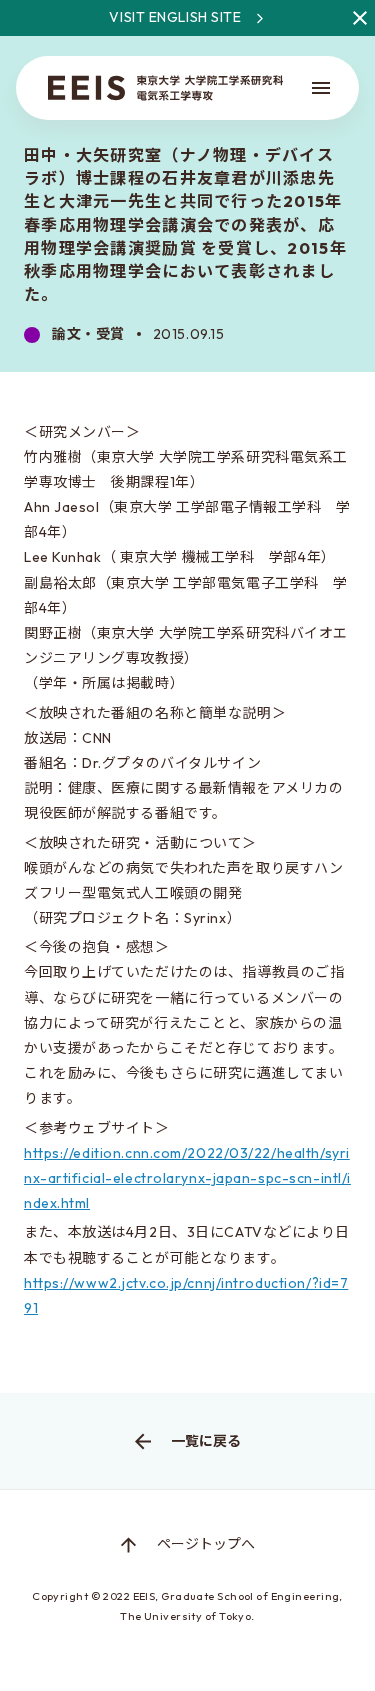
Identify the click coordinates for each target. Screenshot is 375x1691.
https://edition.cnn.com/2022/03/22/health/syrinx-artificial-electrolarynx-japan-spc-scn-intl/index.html (187, 1178)
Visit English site (175, 17)
